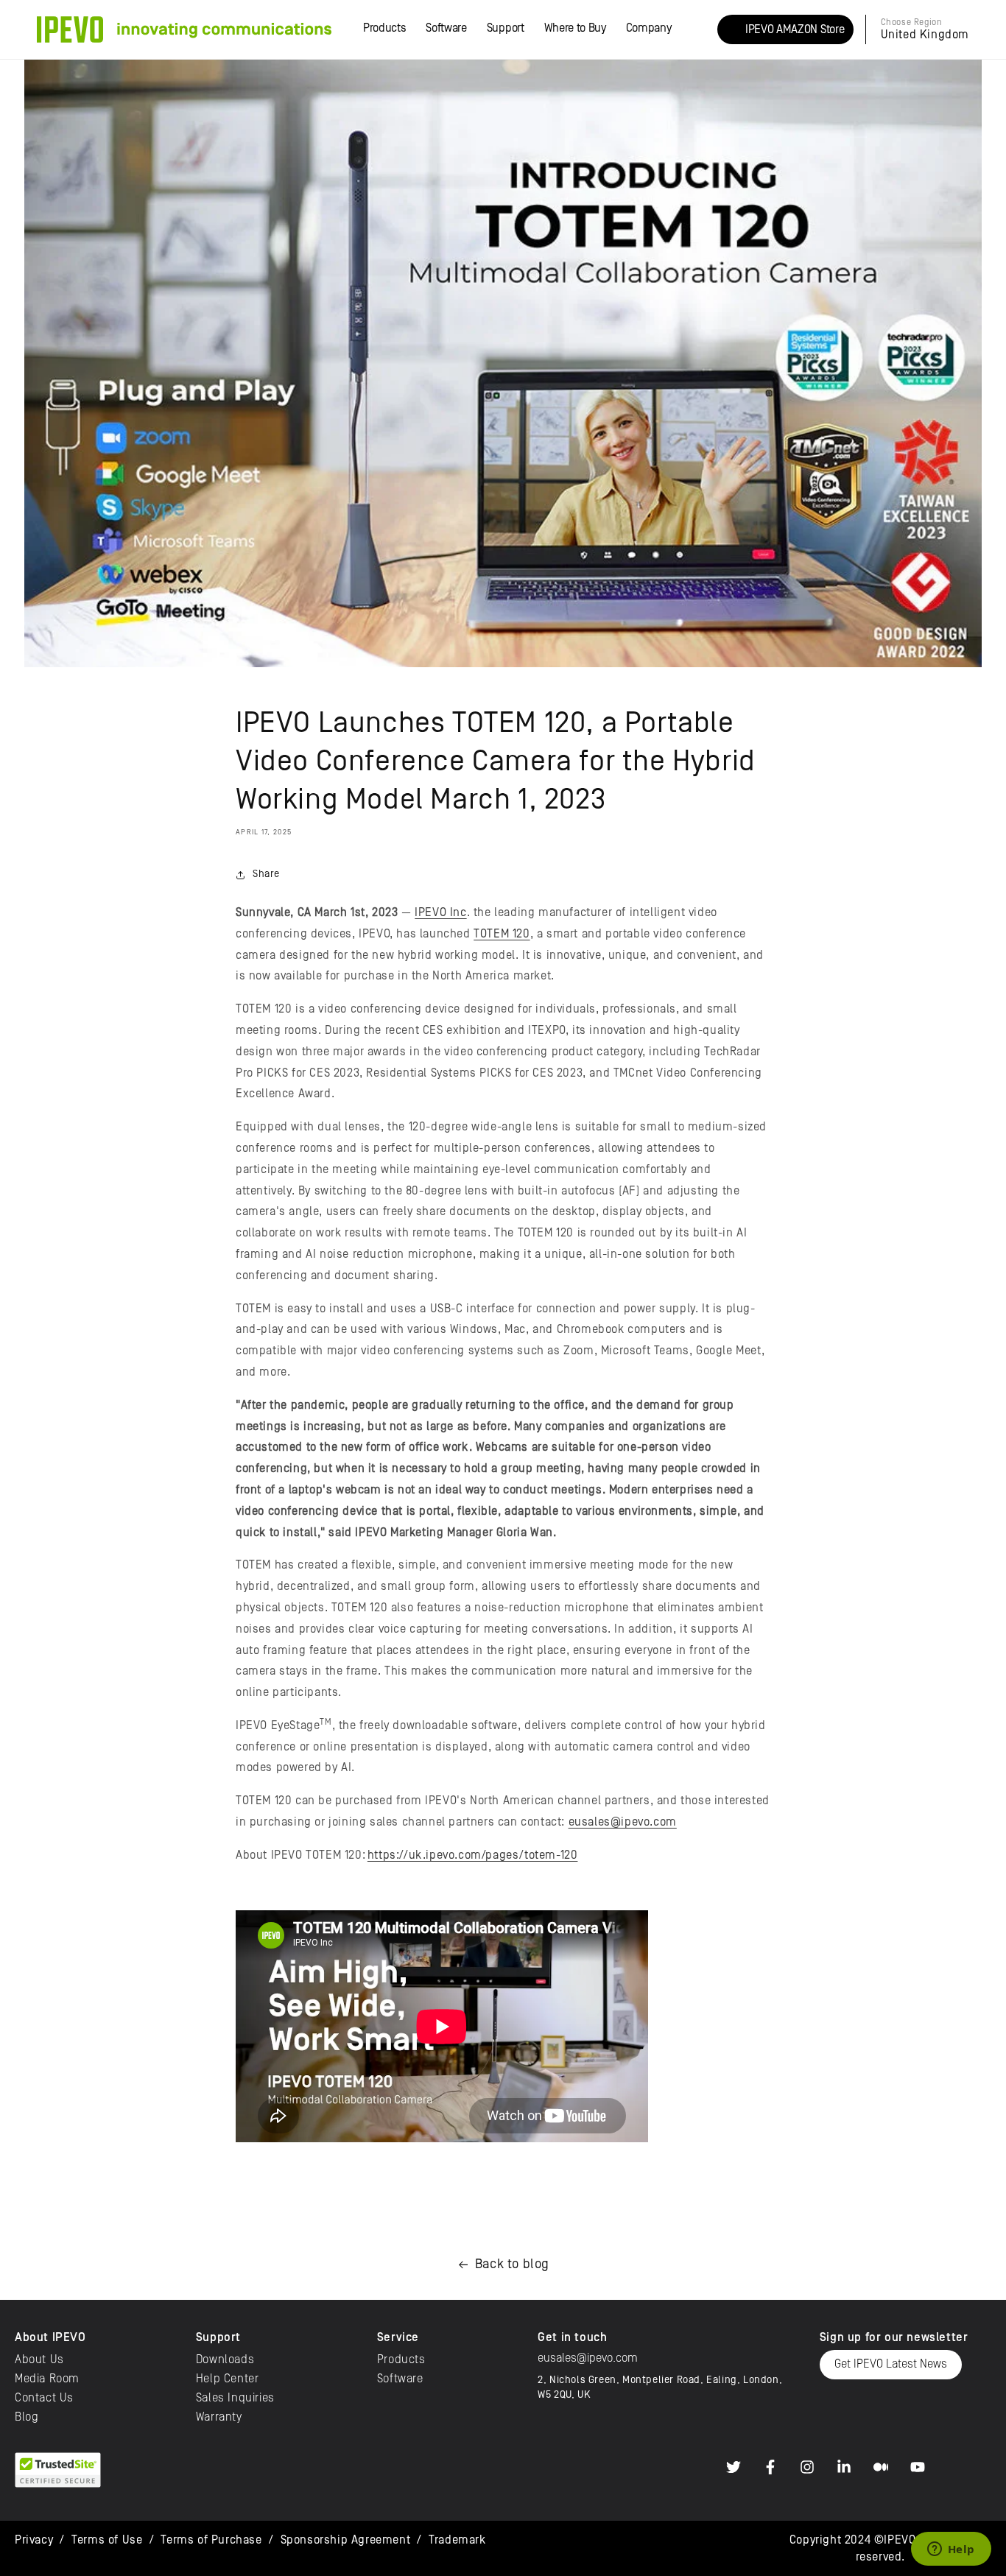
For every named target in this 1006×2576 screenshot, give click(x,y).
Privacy (34, 2540)
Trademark (457, 2540)
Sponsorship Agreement (346, 2540)
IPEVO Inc (440, 912)
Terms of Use (107, 2540)
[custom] (734, 2467)
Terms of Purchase (211, 2540)
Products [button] (384, 28)
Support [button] (506, 28)
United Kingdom (925, 35)
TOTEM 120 (502, 934)
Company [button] (649, 28)
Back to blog (512, 2264)
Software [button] (446, 28)
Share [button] (266, 874)
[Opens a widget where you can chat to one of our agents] (951, 2550)
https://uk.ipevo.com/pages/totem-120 (473, 1855)
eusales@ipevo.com (623, 1822)
